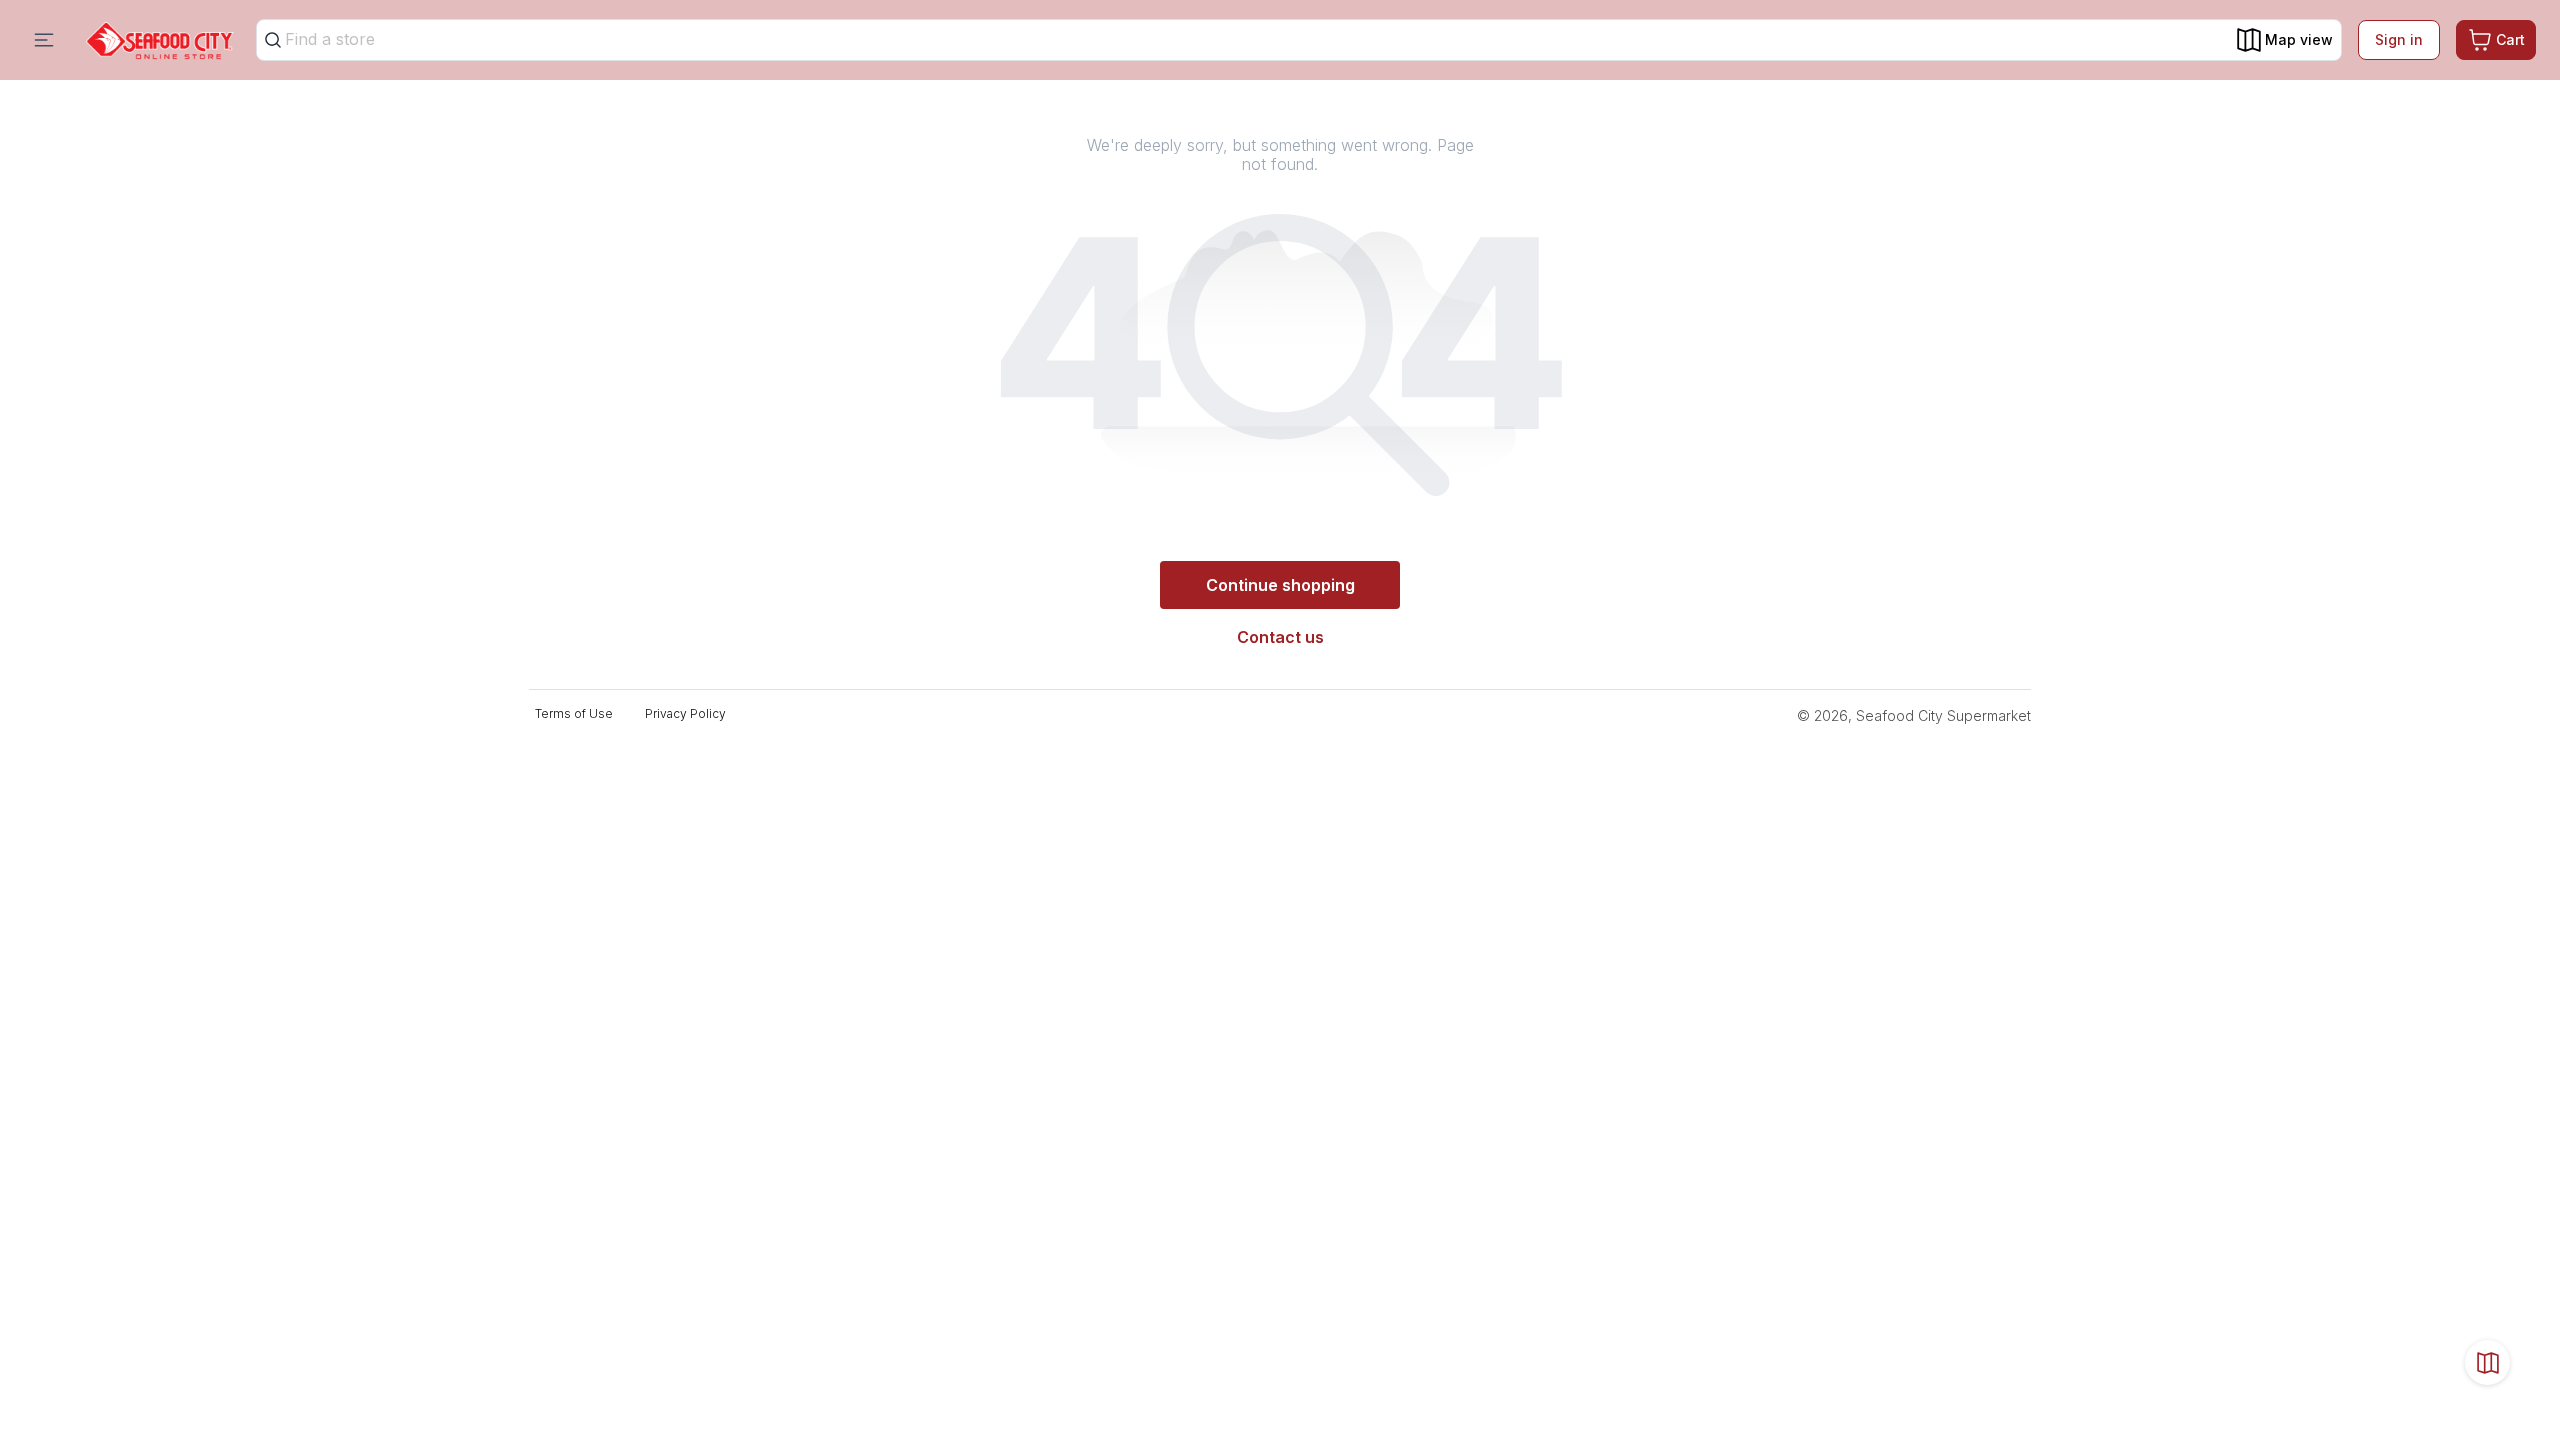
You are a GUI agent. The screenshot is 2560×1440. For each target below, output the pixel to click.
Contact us (1280, 637)
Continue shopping (1280, 585)
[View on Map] (2487, 1362)
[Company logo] (160, 40)
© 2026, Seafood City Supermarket (1914, 715)
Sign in (2399, 39)
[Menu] (44, 40)
